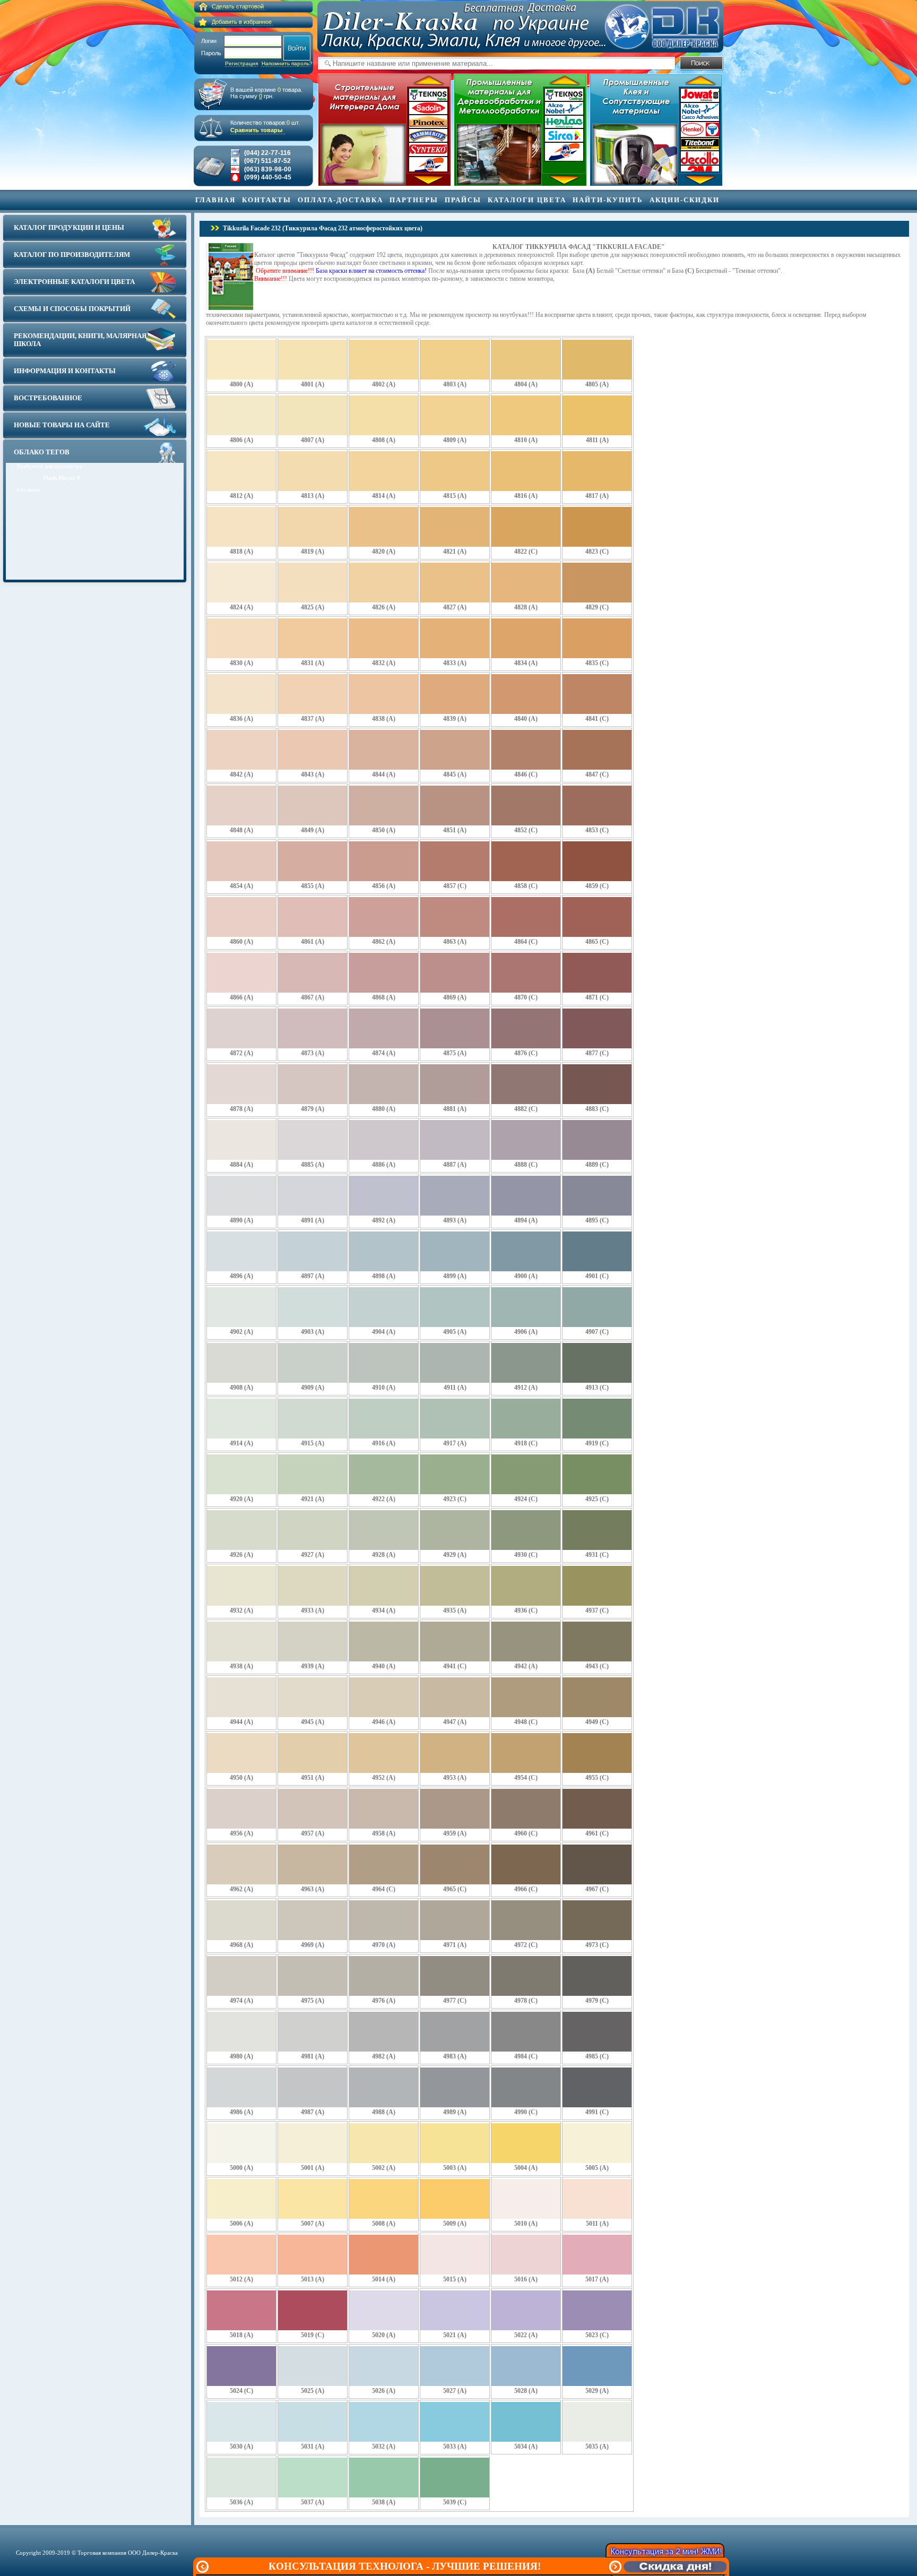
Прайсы (463, 200)
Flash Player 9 (62, 478)
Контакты (267, 200)
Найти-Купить (608, 200)
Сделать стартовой (238, 6)
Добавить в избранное (242, 22)
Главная (215, 200)
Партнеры (414, 200)
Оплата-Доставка (340, 200)
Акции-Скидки (685, 200)
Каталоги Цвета (527, 200)
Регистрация (241, 63)
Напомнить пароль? (287, 63)
